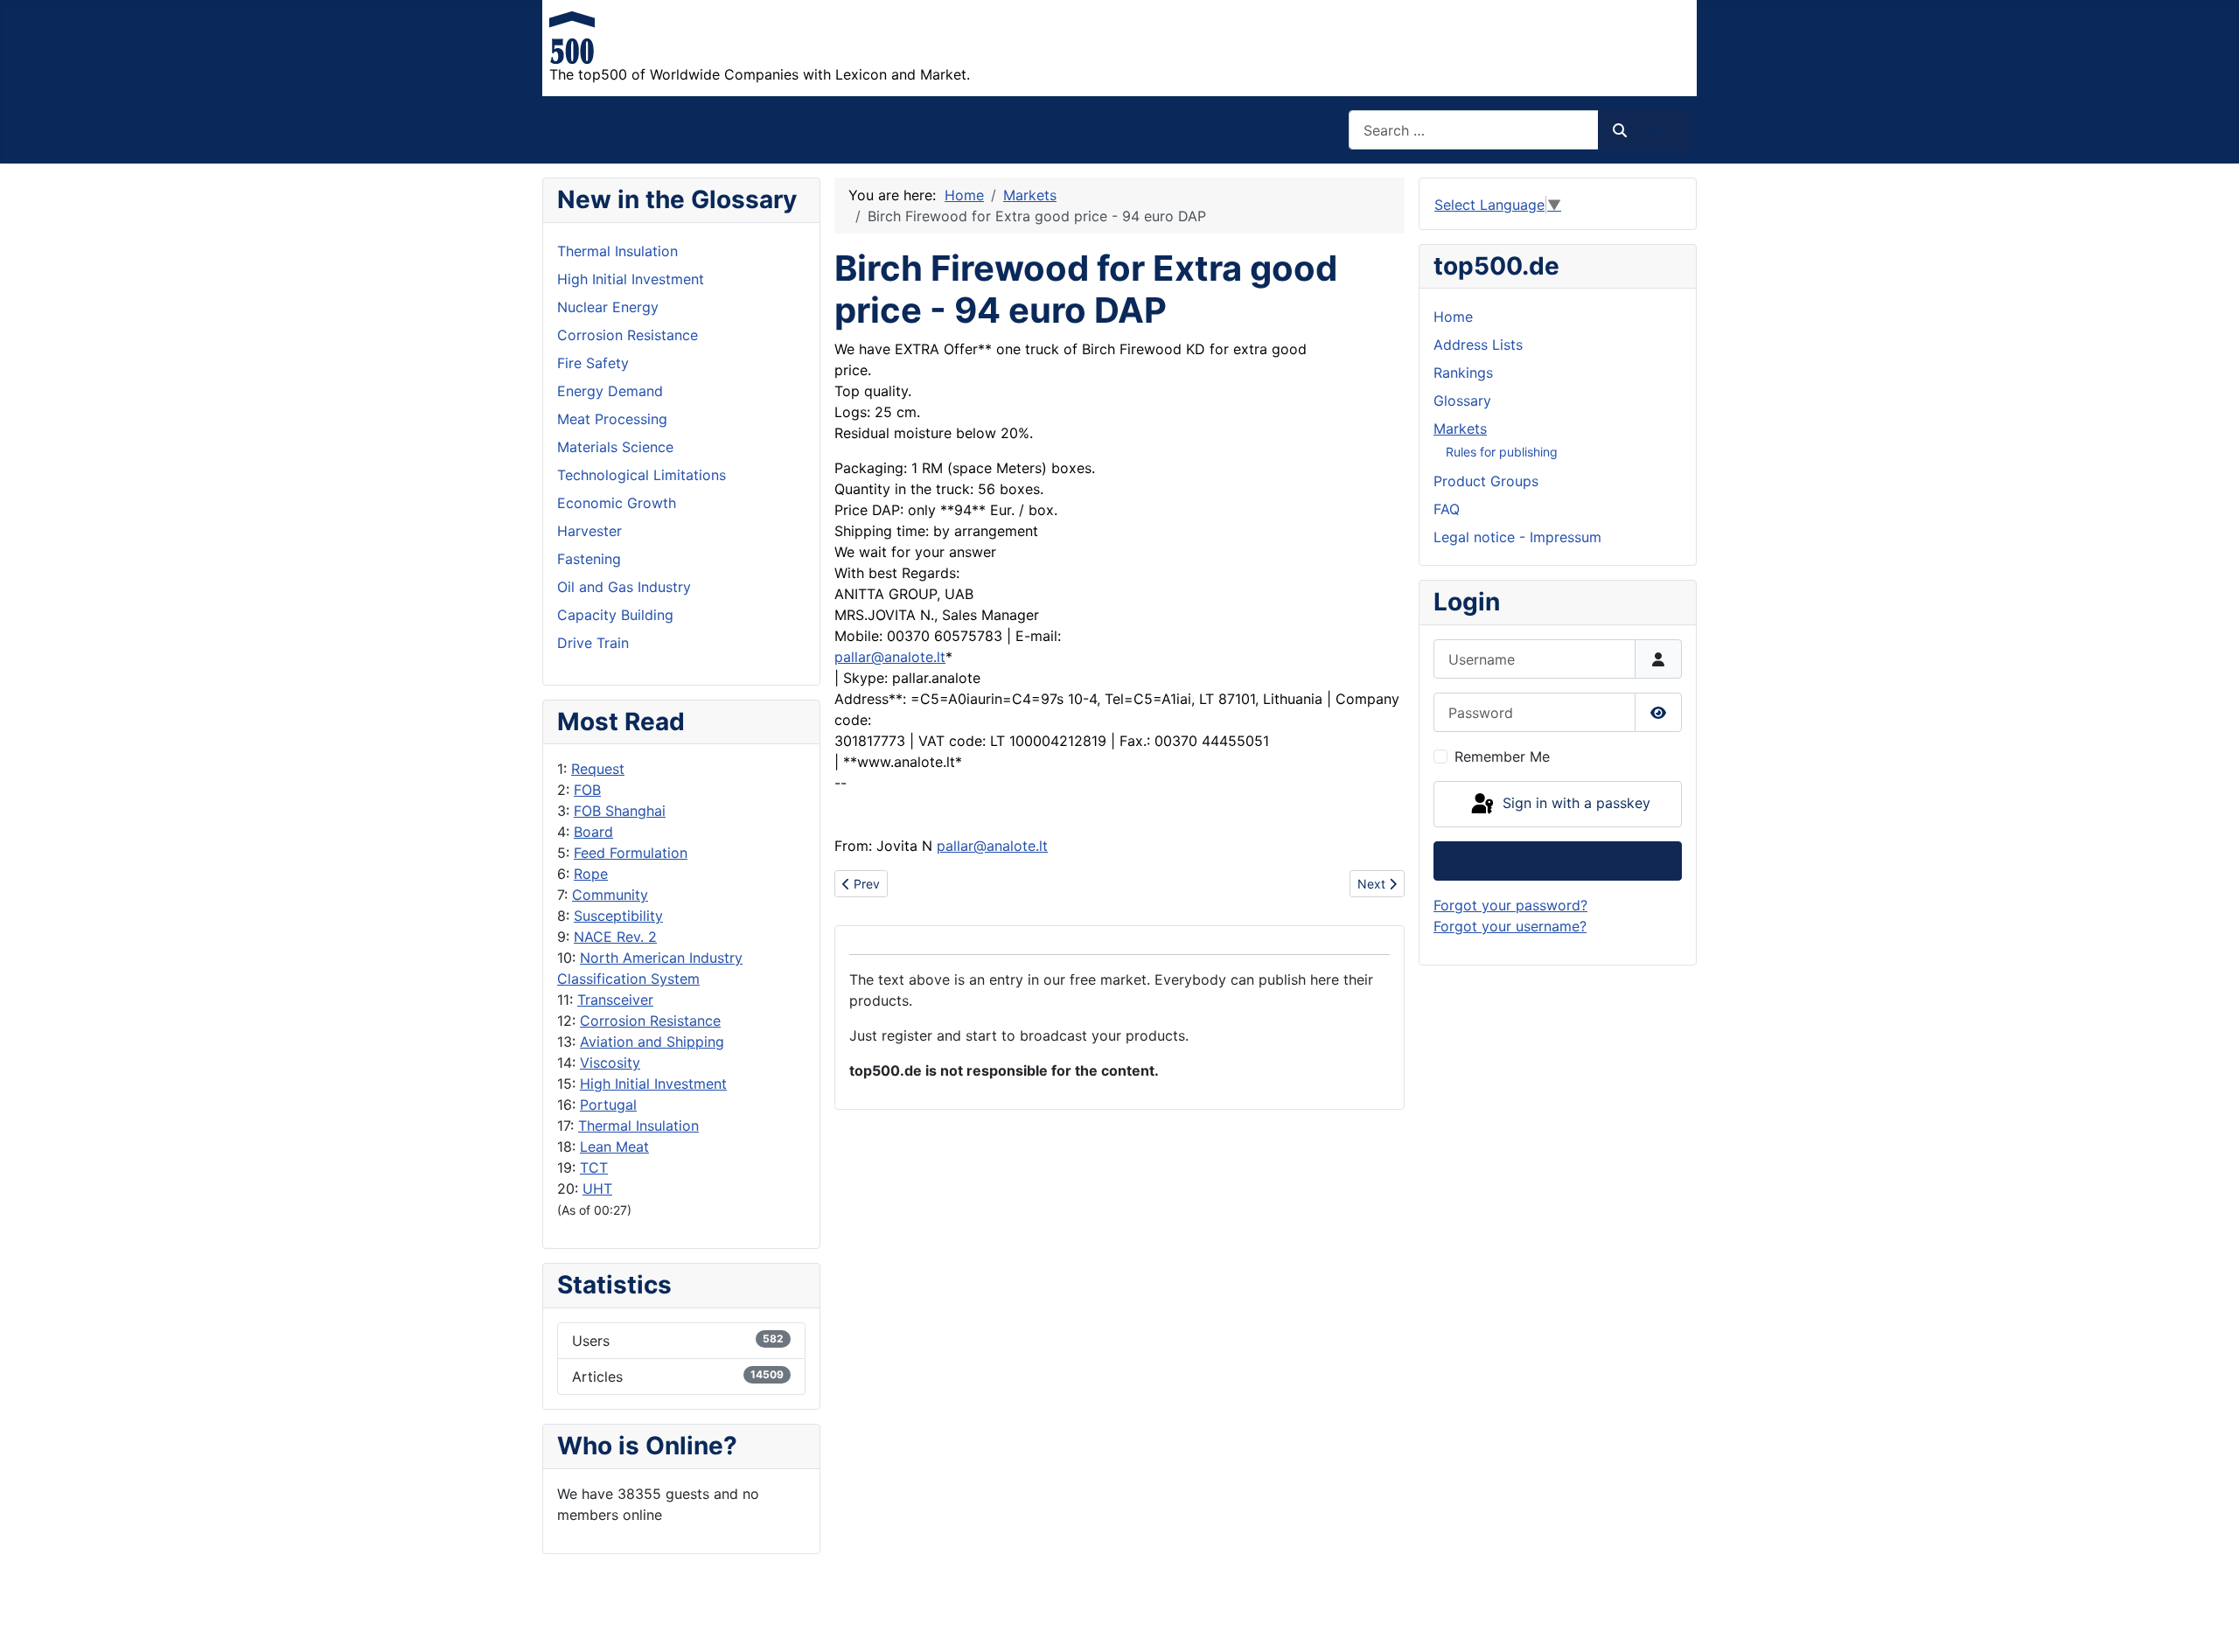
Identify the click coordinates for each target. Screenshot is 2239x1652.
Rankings (1463, 373)
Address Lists (1478, 345)
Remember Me (1502, 756)
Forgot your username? (1510, 926)
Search (1652, 130)
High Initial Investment (653, 1084)
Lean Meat (614, 1147)
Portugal (608, 1105)
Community (610, 895)
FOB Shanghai (620, 811)
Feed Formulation (631, 853)
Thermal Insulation (638, 1126)
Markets (1460, 429)
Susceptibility (618, 916)
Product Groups (1486, 481)
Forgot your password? (1510, 905)
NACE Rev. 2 (615, 937)
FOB (587, 790)
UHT (597, 1188)
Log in (1558, 861)
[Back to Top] (2208, 1620)
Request (598, 769)
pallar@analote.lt (890, 657)
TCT (594, 1168)
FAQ (1447, 509)
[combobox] (1474, 130)
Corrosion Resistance (650, 1021)
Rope (591, 874)
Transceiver (615, 1000)
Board (593, 832)
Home (1453, 317)
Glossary (1462, 401)
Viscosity (610, 1063)
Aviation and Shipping (652, 1042)
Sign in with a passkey (1574, 803)
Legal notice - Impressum (1517, 537)
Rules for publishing (1502, 452)
